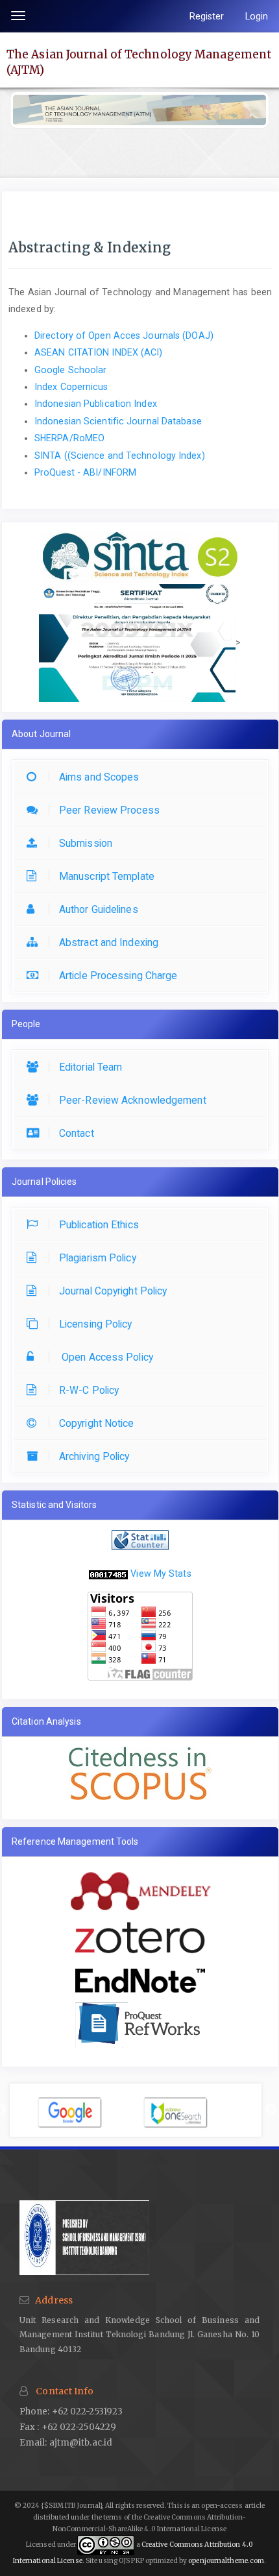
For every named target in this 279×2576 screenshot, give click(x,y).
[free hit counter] (108, 1574)
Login (257, 16)
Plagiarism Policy (98, 1258)
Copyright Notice (97, 1423)
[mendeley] (140, 1888)
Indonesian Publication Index (96, 404)
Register (207, 16)
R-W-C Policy (89, 1390)
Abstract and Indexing (109, 942)
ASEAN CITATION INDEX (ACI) (99, 352)
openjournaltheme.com (226, 2561)
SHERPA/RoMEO (69, 438)
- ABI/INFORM (85, 472)
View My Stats (161, 1574)
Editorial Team (91, 1067)
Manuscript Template (107, 876)
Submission (86, 843)
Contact (77, 1133)
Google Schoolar (71, 370)
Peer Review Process (109, 810)
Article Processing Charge (118, 976)
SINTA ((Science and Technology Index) (120, 456)
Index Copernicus (71, 387)
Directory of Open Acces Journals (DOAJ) (125, 335)
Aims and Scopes (99, 777)
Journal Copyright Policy (113, 1291)
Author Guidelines (99, 909)
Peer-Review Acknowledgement (133, 1100)
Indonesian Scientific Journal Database (118, 421)
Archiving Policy (94, 1456)
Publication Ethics (99, 1225)
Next (271, 2110)
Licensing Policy (96, 1324)
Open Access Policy (106, 1357)
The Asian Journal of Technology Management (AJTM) (139, 62)
